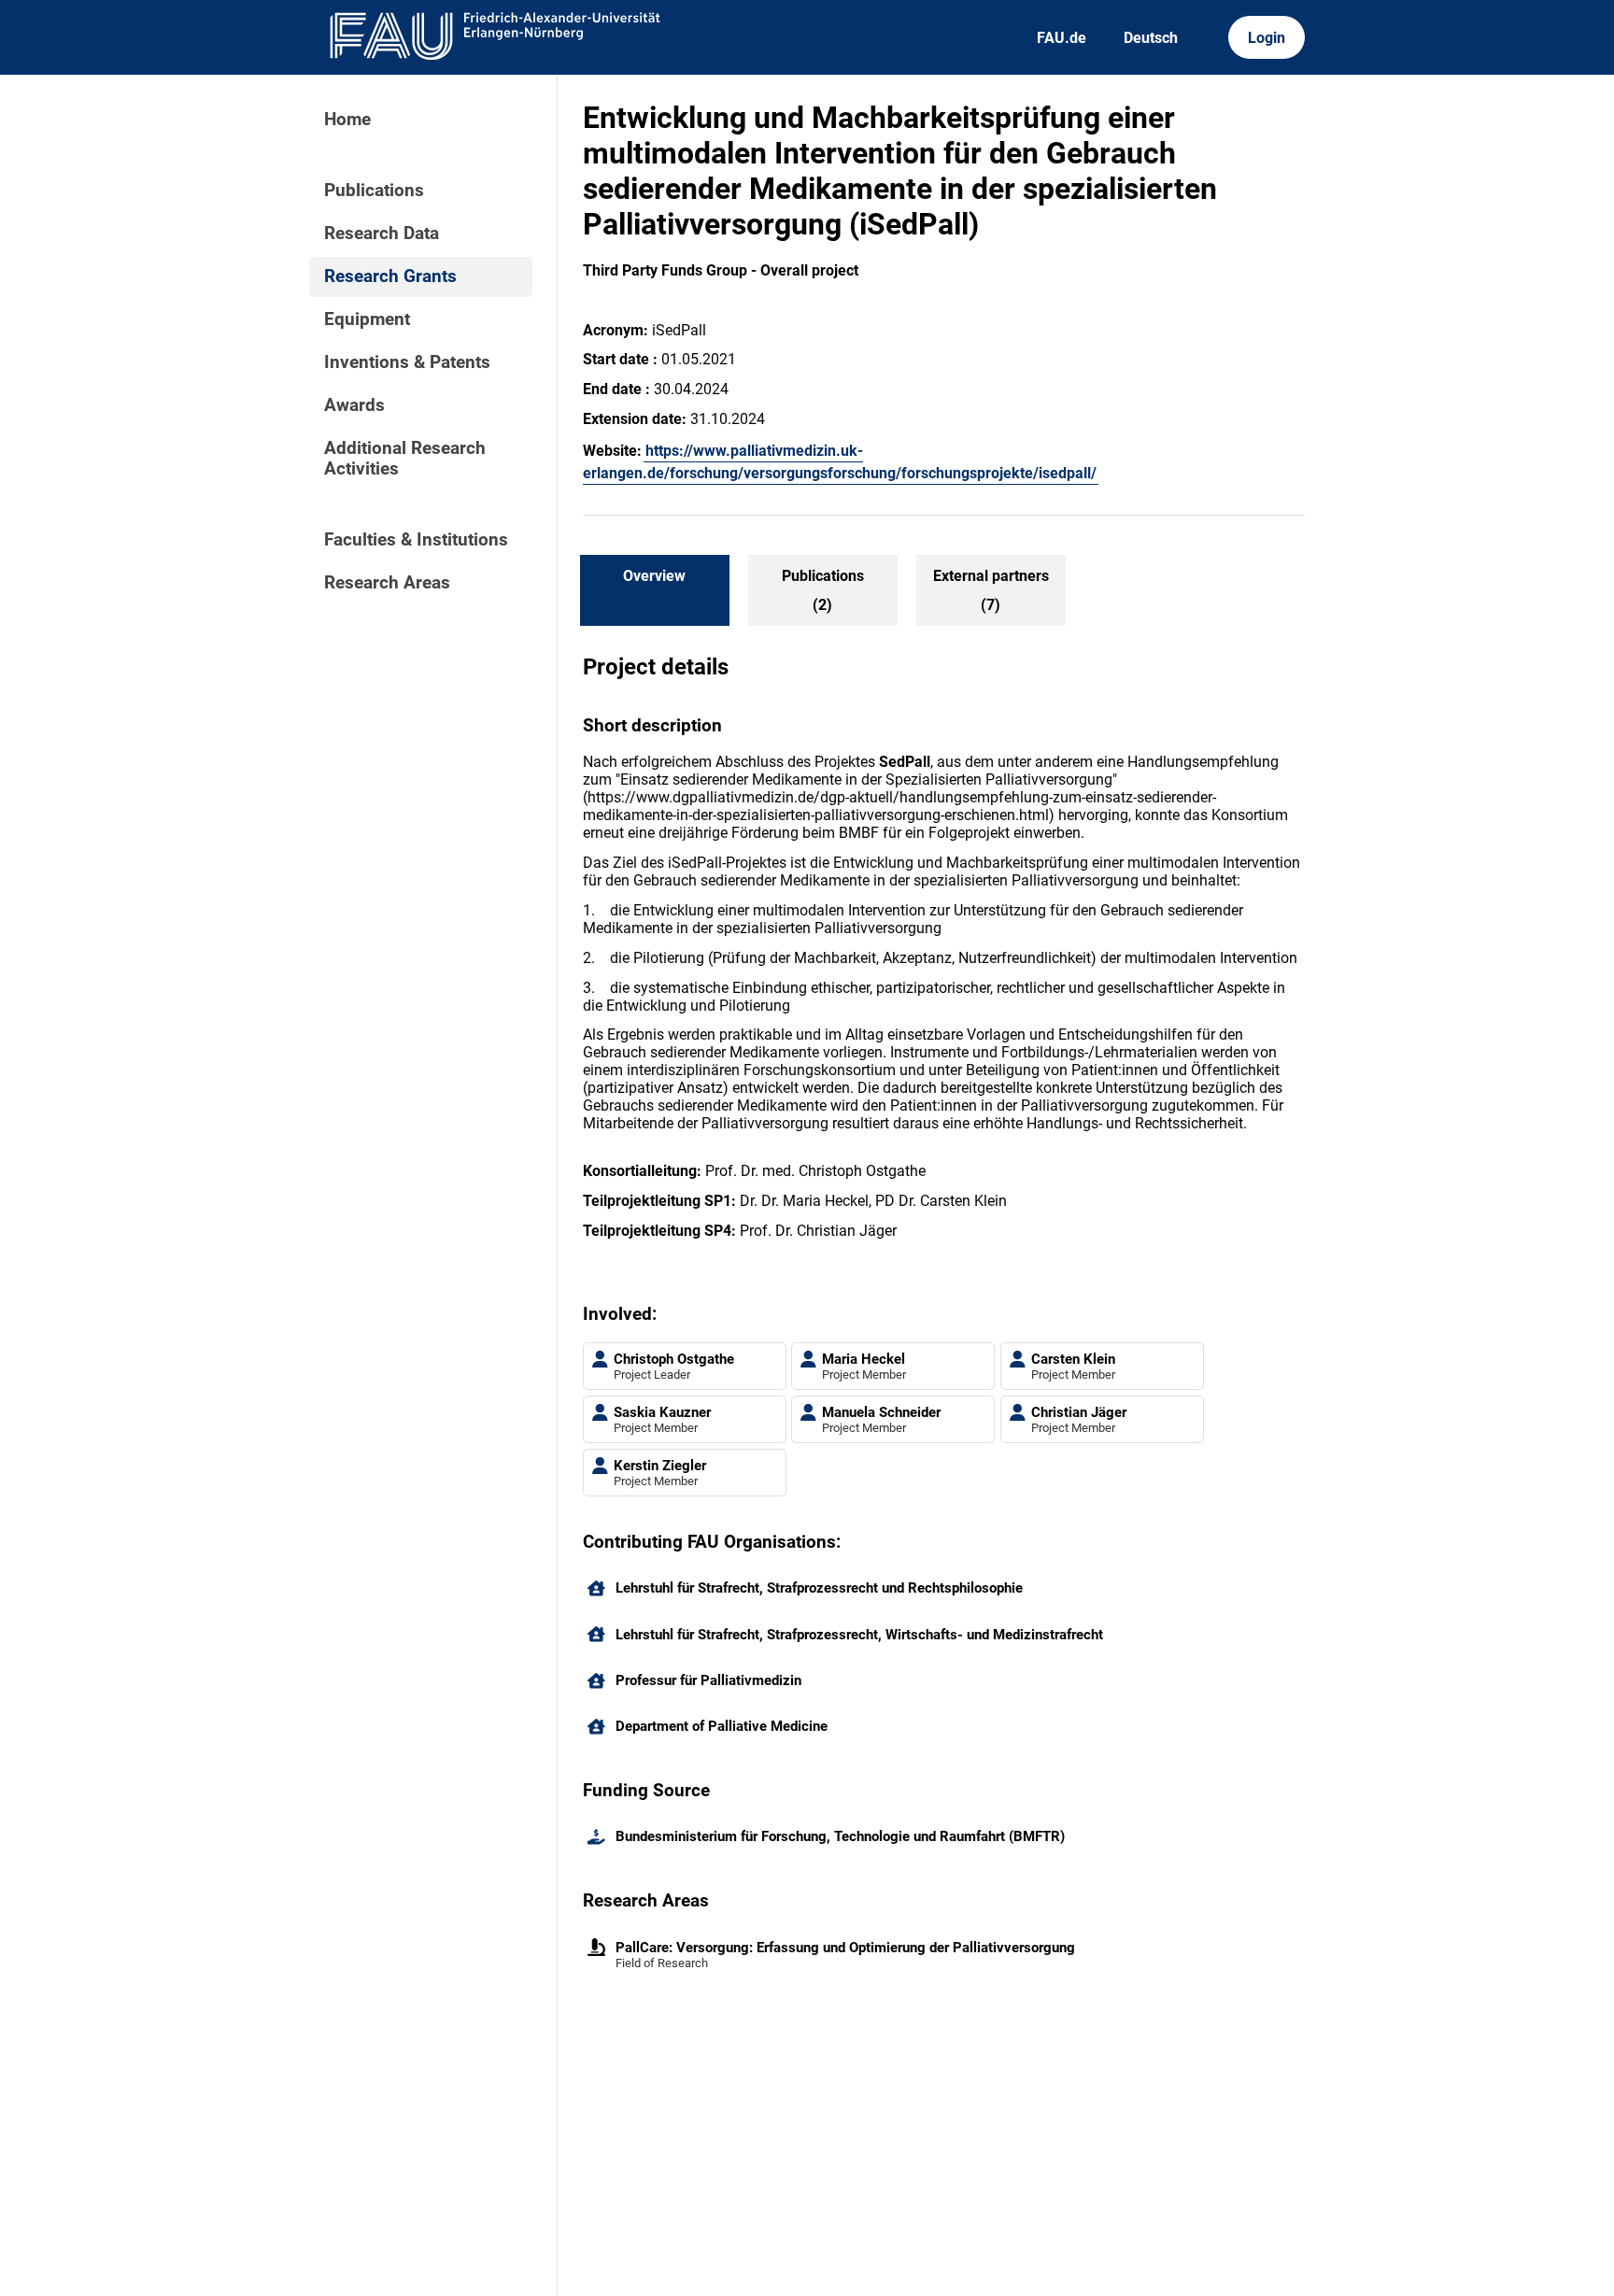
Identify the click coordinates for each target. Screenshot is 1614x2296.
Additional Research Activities (405, 459)
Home (347, 120)
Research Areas (387, 583)
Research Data (382, 234)
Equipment (367, 319)
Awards (354, 405)
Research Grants (390, 276)
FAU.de (1062, 38)
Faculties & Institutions (416, 540)
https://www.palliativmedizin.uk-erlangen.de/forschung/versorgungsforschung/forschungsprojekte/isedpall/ (840, 462)
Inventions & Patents (407, 362)
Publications (374, 191)
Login (1267, 38)
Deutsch (1151, 38)
